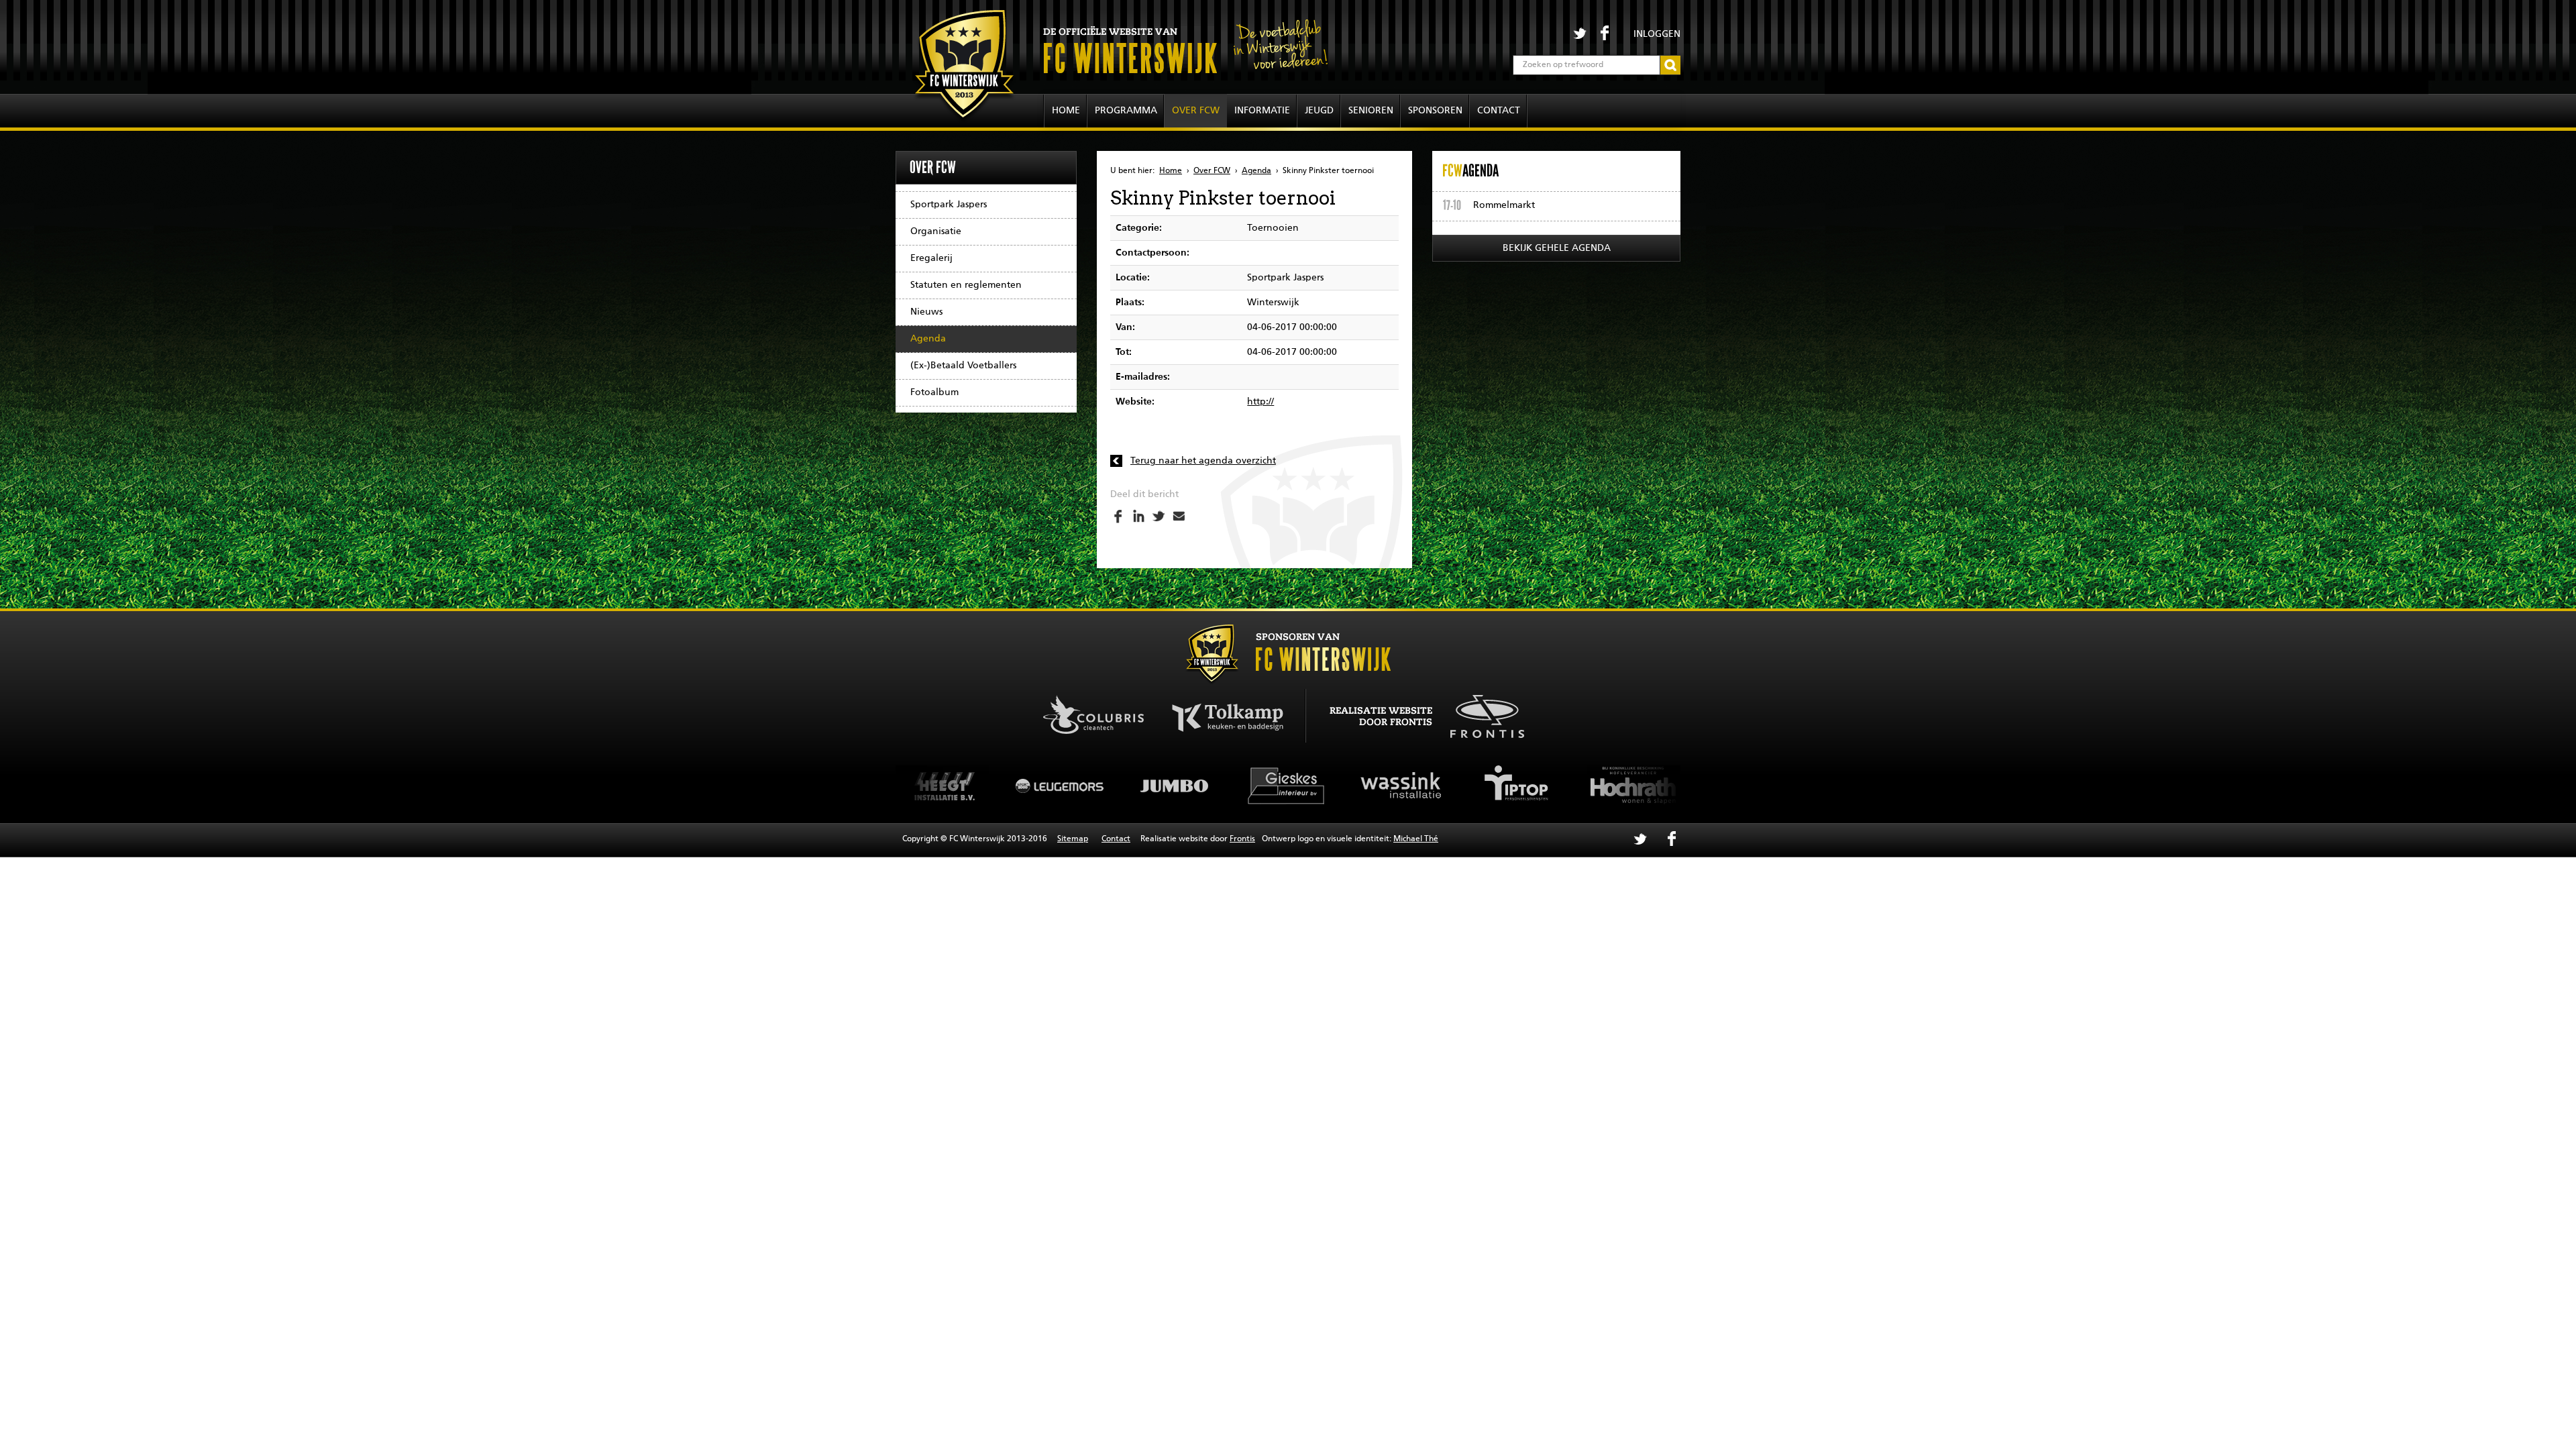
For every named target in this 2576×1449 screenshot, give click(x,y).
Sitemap (1073, 839)
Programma (1126, 111)
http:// (1260, 402)
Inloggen (1657, 34)
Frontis (1242, 839)
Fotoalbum (934, 392)
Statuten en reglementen (966, 285)
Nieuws (926, 312)
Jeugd (1319, 111)
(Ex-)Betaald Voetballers (963, 366)
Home (1066, 111)
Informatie (1262, 111)
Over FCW (1196, 111)
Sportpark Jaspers (949, 205)
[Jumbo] (1060, 786)
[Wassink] (1288, 786)
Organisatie (936, 231)
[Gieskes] (1174, 786)
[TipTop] (1402, 786)
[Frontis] (1480, 714)
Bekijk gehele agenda (1557, 248)
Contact (1499, 111)
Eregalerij (931, 258)
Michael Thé (1416, 839)
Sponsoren (1435, 111)
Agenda (928, 339)
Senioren (1371, 111)
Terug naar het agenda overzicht (1203, 461)
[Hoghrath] (1516, 786)
